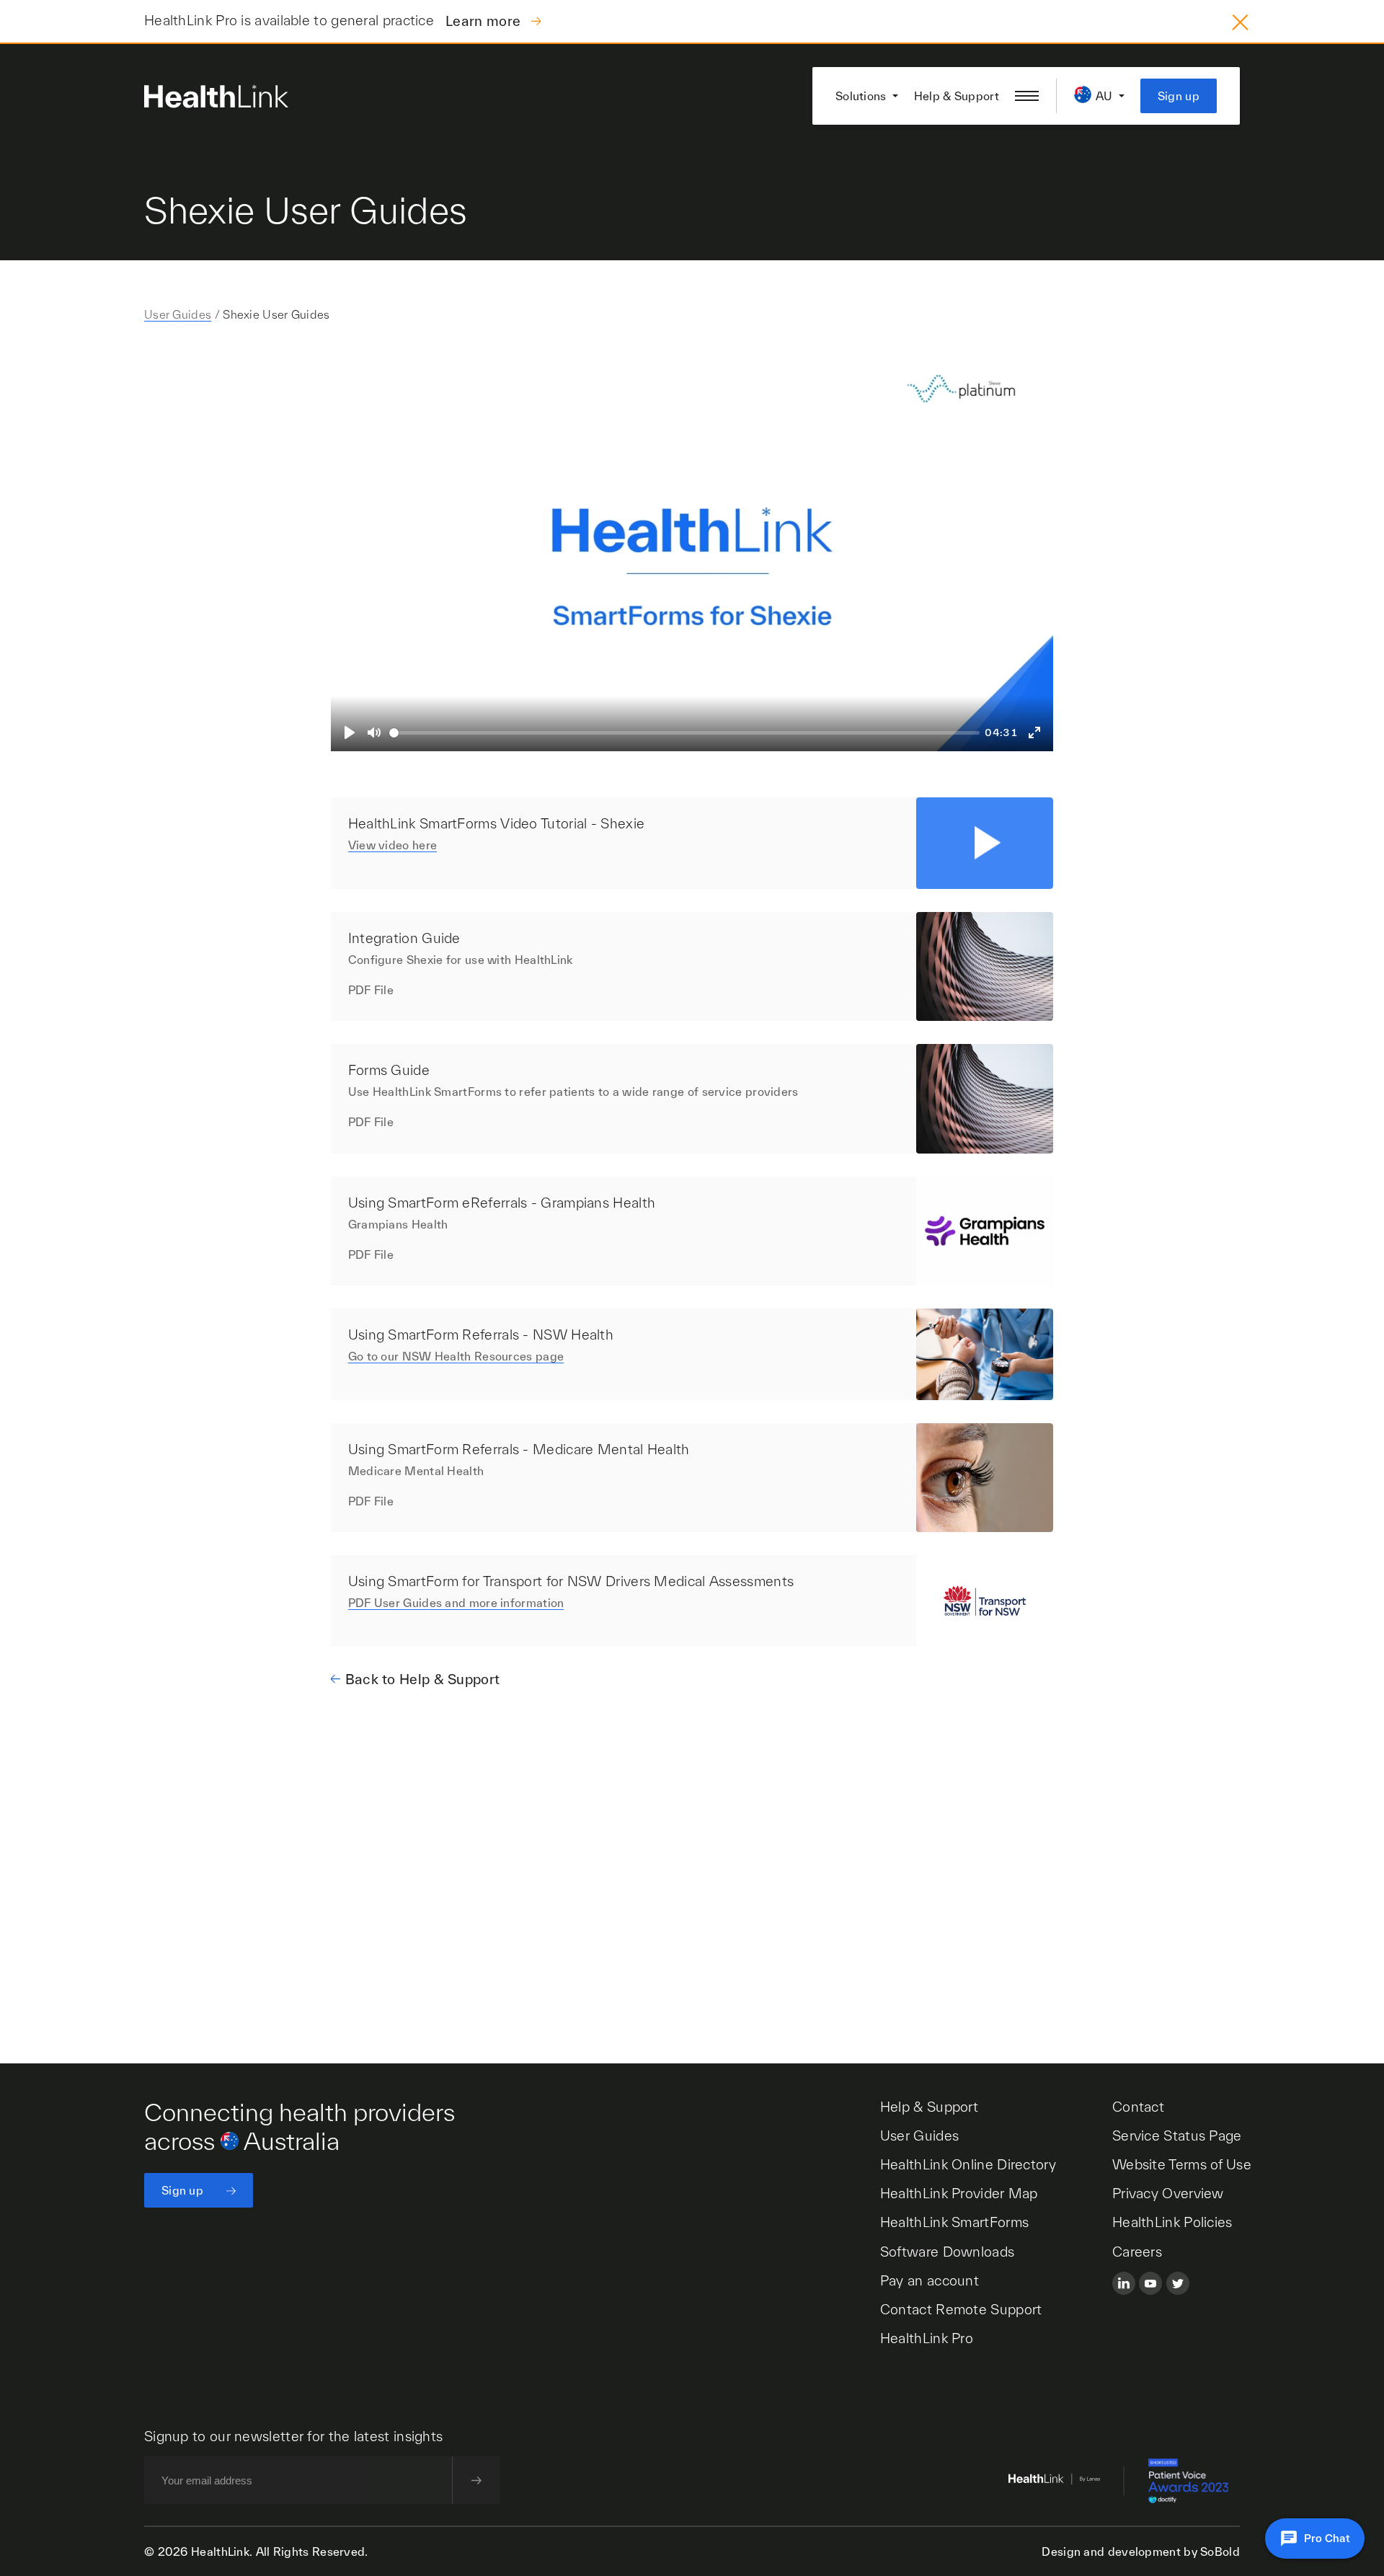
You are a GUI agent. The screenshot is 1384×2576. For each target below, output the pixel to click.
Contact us (235, 1888)
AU (1104, 96)
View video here (393, 845)
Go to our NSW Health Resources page (456, 1356)
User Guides (178, 314)
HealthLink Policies (1172, 2222)
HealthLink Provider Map (959, 2193)
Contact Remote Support (961, 2309)
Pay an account (930, 2280)
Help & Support (957, 96)
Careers (1137, 2252)
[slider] (684, 733)
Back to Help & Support (423, 1679)
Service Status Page (1177, 2135)
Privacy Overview (1168, 2193)
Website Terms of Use (1182, 2164)
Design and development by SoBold (1141, 2551)
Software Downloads (947, 2252)
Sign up (1179, 96)
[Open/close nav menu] (1027, 96)
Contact (1138, 2107)
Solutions (861, 96)
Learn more (485, 21)
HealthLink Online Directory (968, 2164)
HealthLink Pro (927, 2338)
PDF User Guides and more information (456, 1603)
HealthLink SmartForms (954, 2222)
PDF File (371, 990)
